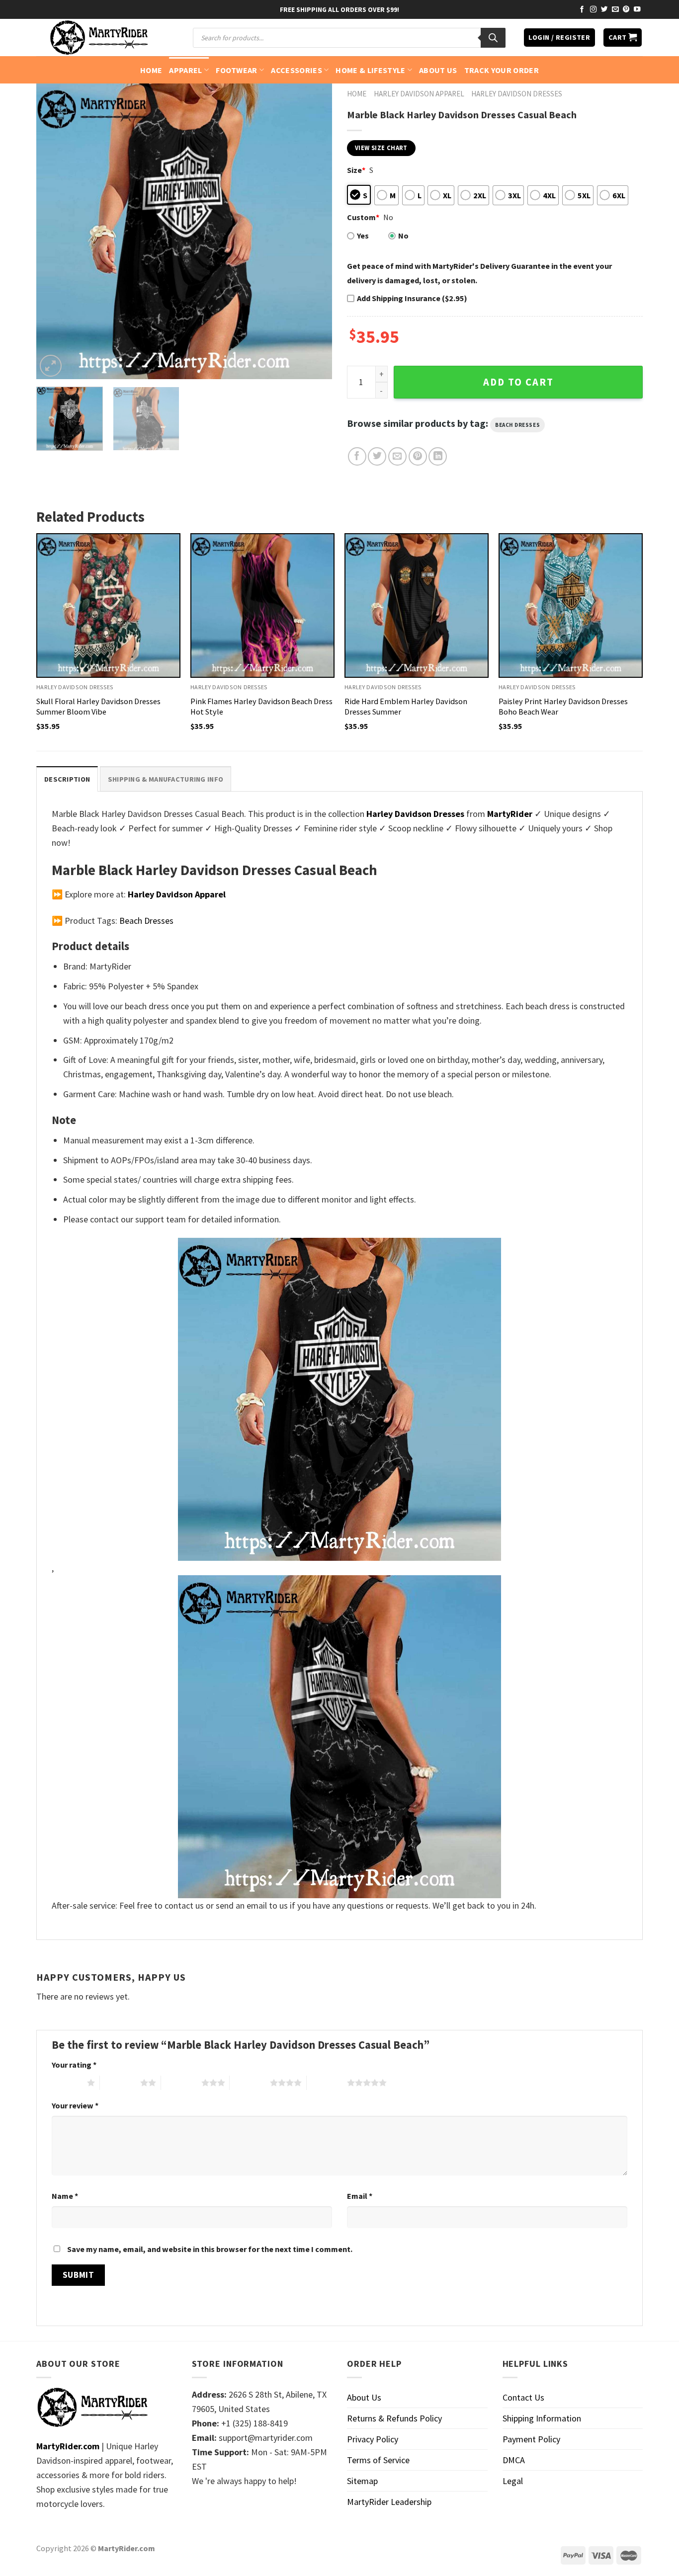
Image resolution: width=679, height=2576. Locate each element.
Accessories (297, 70)
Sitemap (362, 2481)
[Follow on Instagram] (594, 10)
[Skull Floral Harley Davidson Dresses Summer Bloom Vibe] (108, 605)
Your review (75, 2105)
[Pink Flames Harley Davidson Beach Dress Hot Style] (262, 605)
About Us (438, 70)
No (403, 236)
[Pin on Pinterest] (418, 456)
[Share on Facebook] (357, 456)
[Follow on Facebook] (582, 10)
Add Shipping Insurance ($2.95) (412, 298)
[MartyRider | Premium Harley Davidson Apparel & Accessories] (98, 38)
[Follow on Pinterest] (626, 10)
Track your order (502, 70)
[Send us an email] (615, 10)
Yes (363, 236)
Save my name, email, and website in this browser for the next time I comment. (210, 2249)
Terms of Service (378, 2460)
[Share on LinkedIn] (438, 456)
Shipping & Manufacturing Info (166, 779)
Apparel (185, 70)
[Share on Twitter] (377, 456)
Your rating (74, 2065)
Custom (363, 217)
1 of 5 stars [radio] (67, 2083)
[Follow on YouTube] (637, 10)
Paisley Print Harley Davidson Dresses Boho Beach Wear (563, 706)
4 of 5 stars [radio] (250, 2083)
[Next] (314, 231)
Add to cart (518, 382)
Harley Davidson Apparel (419, 94)
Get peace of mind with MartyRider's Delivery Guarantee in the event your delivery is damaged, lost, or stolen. (479, 273)
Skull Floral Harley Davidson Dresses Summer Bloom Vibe (98, 706)
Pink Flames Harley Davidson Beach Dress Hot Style (261, 706)
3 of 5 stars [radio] (181, 2083)
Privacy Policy (373, 2439)
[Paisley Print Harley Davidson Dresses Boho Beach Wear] (571, 605)
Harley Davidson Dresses (517, 94)
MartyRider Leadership (389, 2502)
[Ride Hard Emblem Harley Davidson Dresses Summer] (417, 605)
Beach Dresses (517, 425)
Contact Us (523, 2397)
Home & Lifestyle (370, 70)
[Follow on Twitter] (604, 10)
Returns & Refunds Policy (394, 2418)
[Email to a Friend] (397, 456)
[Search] (493, 38)
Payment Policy (531, 2439)
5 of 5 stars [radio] (327, 2083)
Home (151, 70)
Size (356, 170)
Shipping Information (542, 2418)
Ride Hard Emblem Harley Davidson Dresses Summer (406, 706)
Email (360, 2196)
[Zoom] (51, 366)
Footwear (237, 70)
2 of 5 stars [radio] (120, 2083)
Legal (513, 2481)
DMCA (514, 2460)
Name (65, 2196)
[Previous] (55, 231)
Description (67, 779)
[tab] (67, 779)
